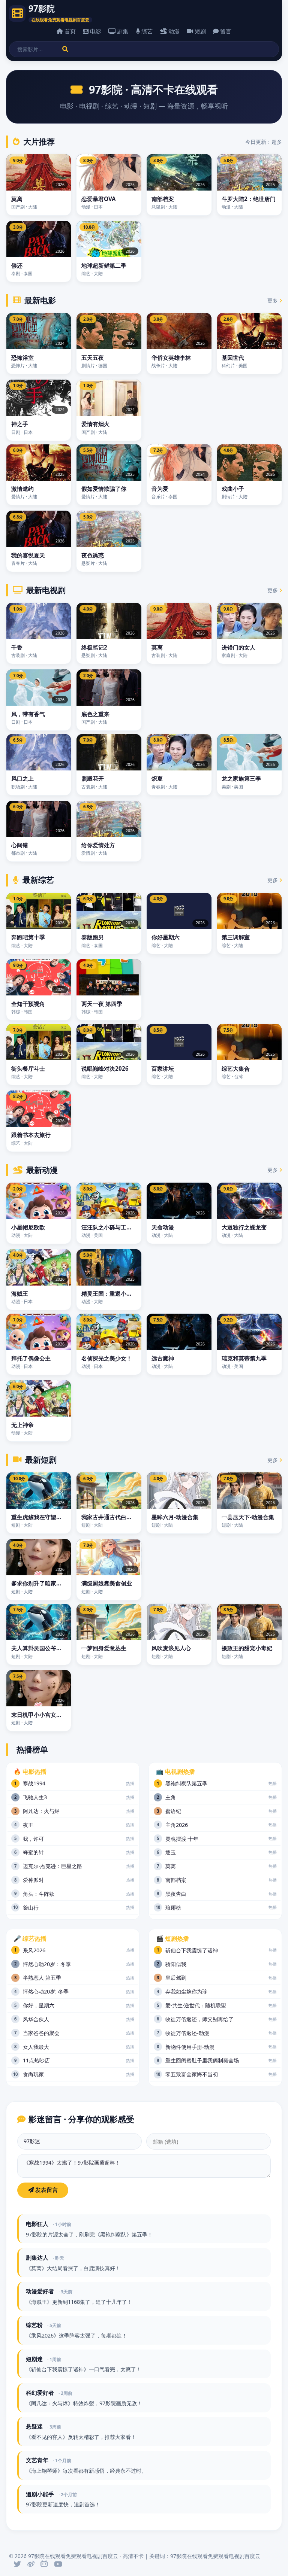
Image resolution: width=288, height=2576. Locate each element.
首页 (70, 31)
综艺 (147, 31)
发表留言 (46, 2190)
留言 (226, 31)
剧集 (123, 31)
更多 (273, 300)
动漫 (174, 31)
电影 (96, 31)
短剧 (200, 31)
